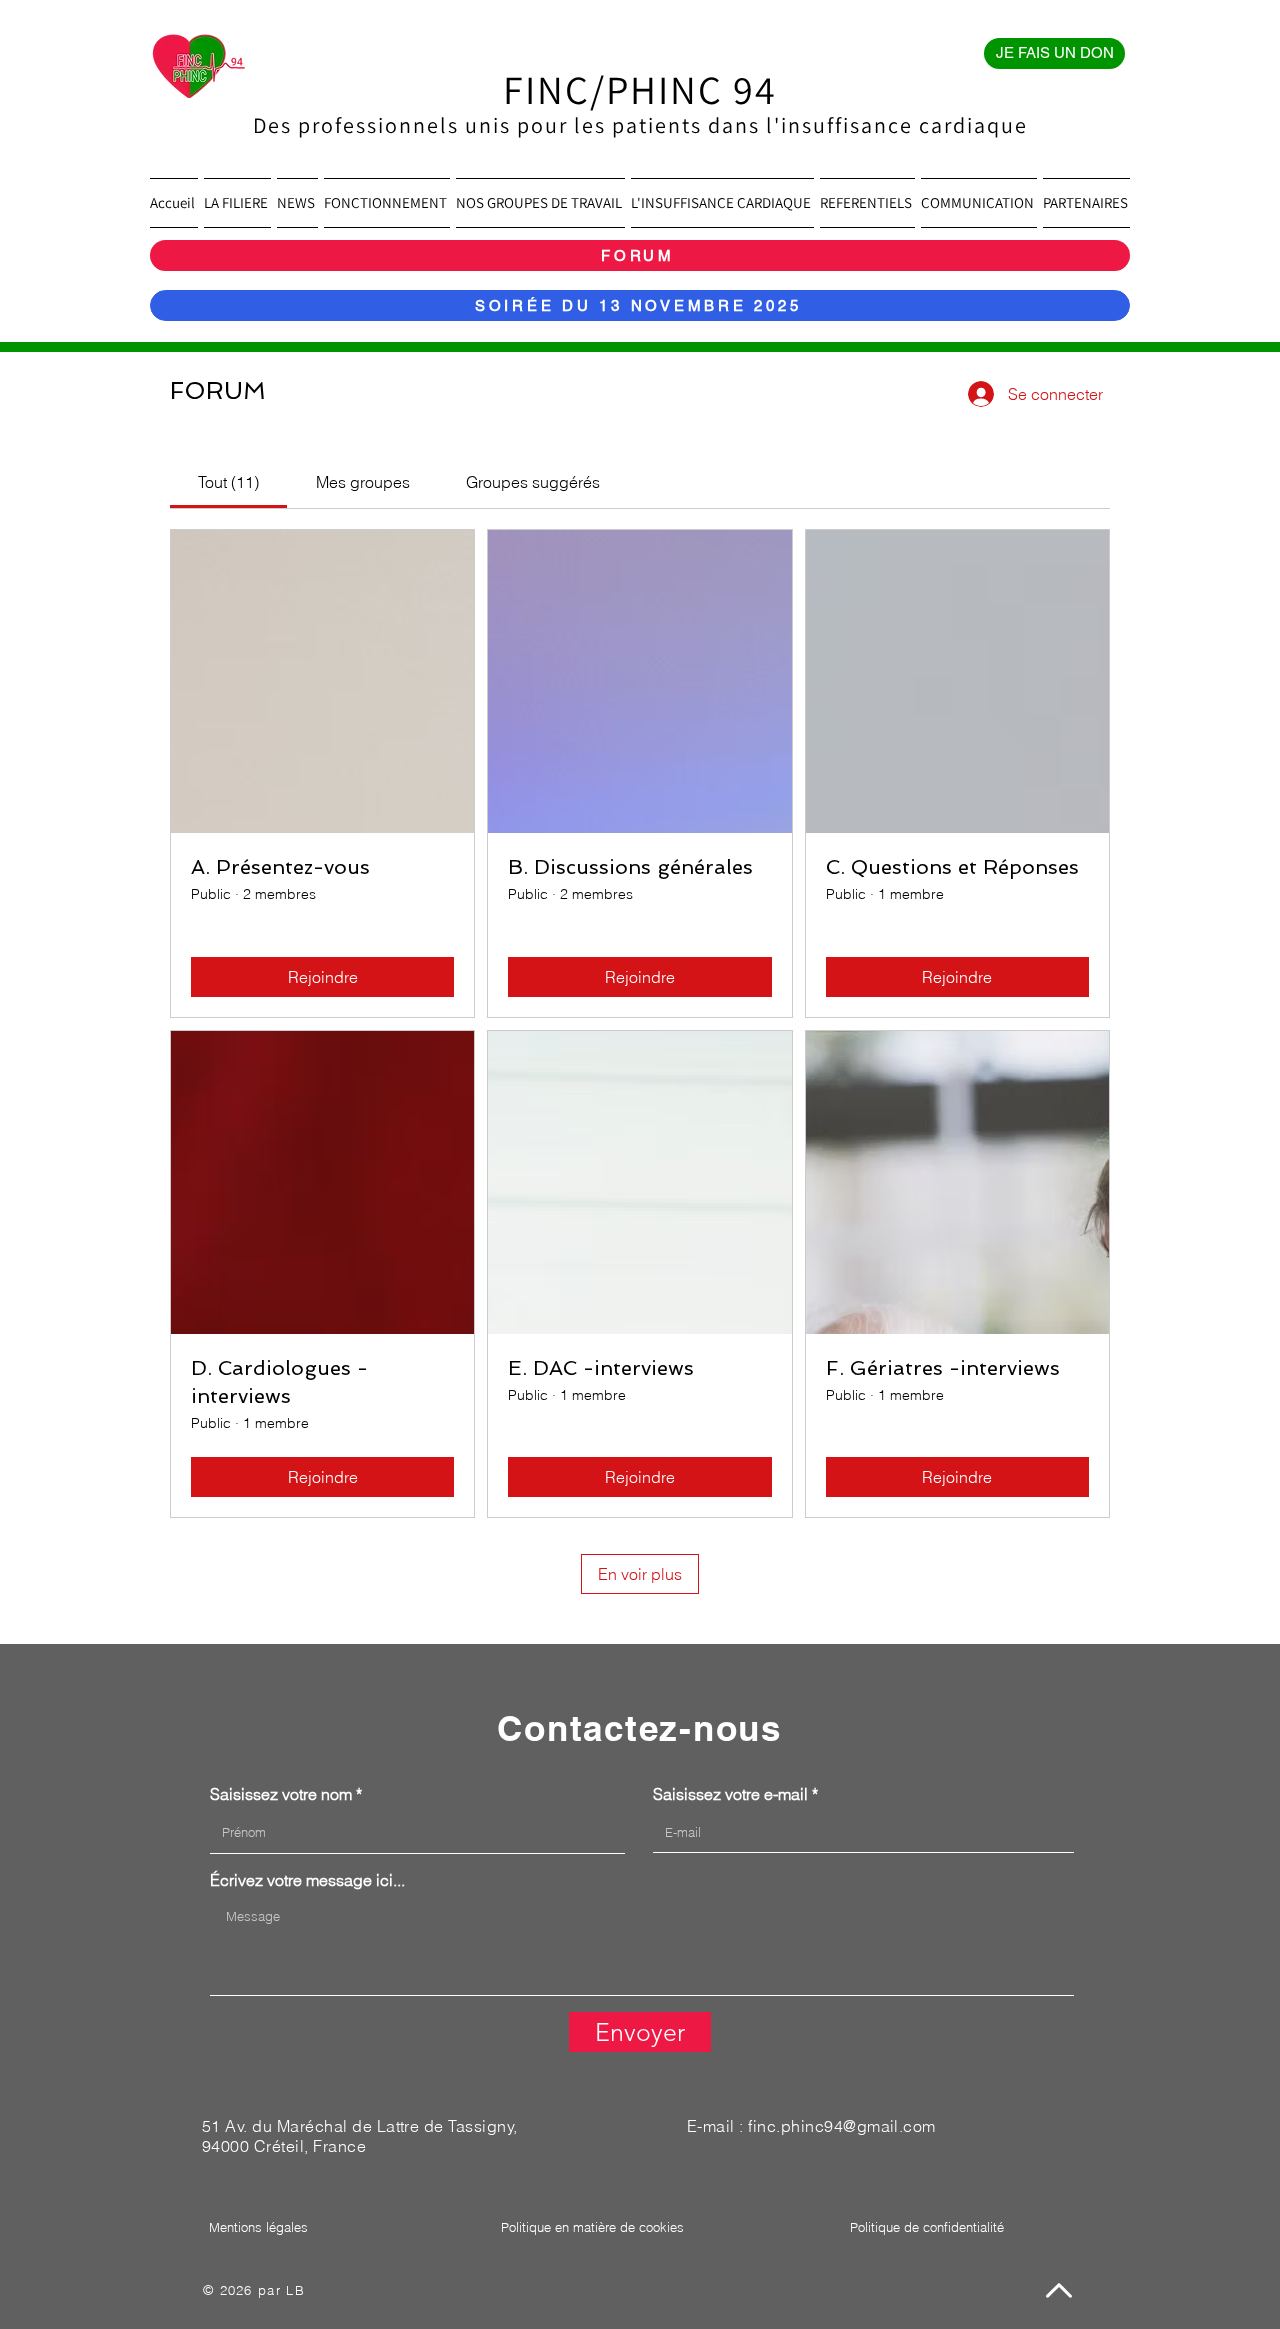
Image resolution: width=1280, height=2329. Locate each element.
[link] (228, 482)
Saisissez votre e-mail (730, 1794)
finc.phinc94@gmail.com (842, 2126)
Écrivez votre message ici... (307, 1880)
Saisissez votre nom (281, 1794)
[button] (237, 203)
